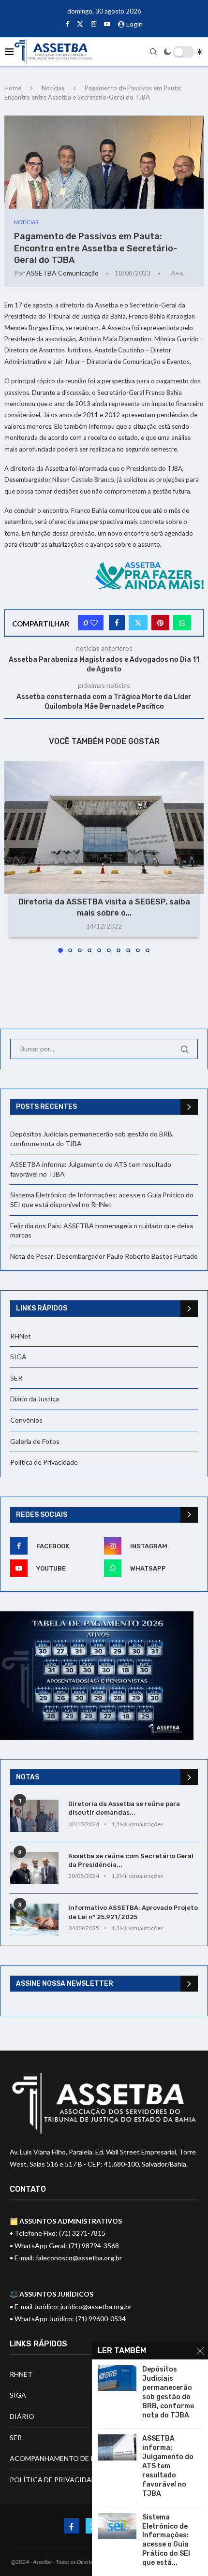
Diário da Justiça (35, 1399)
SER (16, 1378)
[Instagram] (94, 24)
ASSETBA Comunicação (62, 273)
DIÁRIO (22, 2416)
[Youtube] (107, 24)
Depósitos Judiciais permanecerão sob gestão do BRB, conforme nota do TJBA (168, 2392)
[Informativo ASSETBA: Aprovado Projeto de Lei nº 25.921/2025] (34, 1920)
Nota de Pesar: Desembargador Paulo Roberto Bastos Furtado (104, 1256)
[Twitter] (80, 24)
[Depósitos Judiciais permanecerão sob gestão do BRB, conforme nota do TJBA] (117, 2378)
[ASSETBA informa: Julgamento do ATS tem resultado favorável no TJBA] (117, 2447)
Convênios (26, 1420)
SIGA (18, 1357)
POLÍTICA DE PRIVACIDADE (55, 2480)
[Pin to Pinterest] (160, 623)
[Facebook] (67, 24)
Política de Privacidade (44, 1462)
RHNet (21, 1336)
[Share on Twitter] (138, 623)
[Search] (153, 52)
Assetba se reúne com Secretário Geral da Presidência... (131, 1860)
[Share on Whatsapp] (182, 623)
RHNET (21, 2374)
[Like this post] (94, 623)
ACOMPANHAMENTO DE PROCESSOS (70, 2458)
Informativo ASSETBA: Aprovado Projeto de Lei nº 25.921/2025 (133, 1912)
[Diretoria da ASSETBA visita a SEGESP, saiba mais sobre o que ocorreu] (104, 828)
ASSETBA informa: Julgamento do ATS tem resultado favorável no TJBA (168, 2466)
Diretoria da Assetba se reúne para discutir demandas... (124, 1808)
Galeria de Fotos (35, 1441)
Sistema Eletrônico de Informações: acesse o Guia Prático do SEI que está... (166, 2540)
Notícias (53, 88)
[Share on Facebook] (117, 623)
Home (13, 88)
